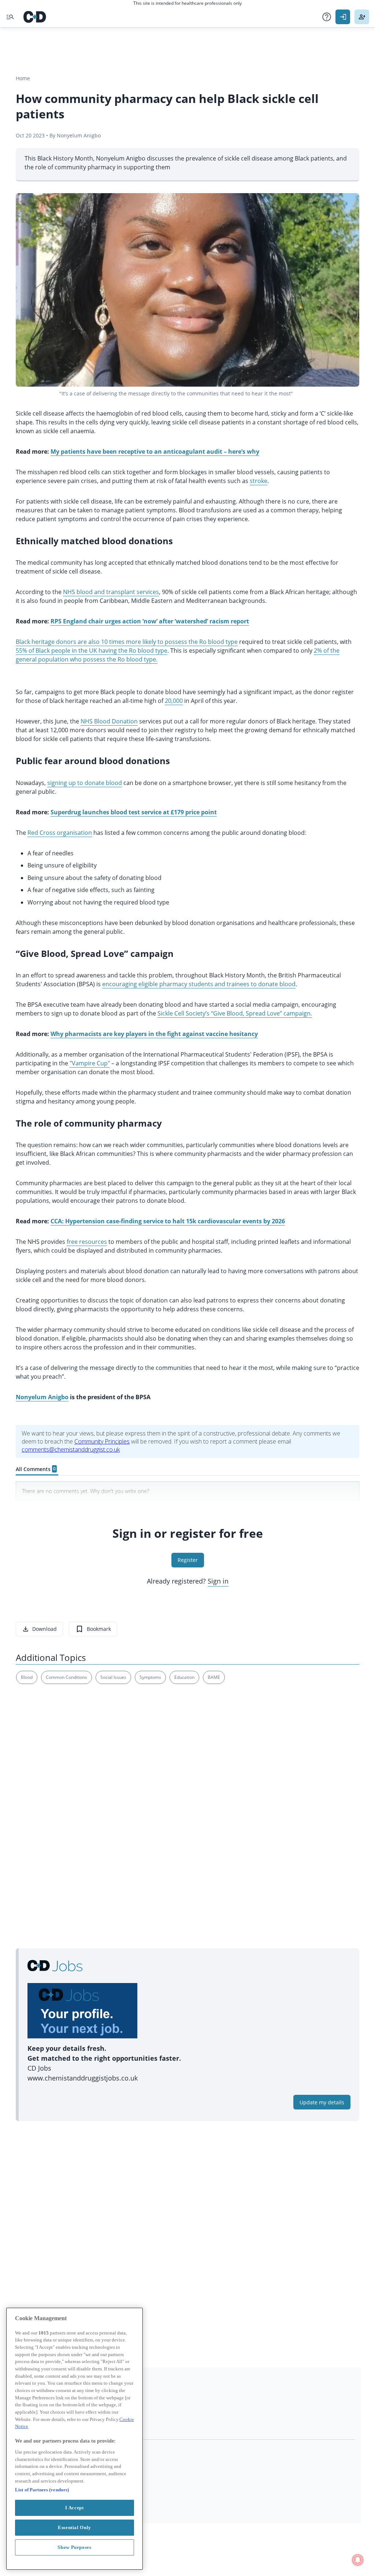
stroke (259, 481)
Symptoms (150, 1677)
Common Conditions (66, 1677)
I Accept (74, 2508)
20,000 (174, 701)
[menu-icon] (10, 17)
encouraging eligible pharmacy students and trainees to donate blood (199, 984)
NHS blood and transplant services (111, 592)
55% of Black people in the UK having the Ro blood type (92, 651)
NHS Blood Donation (109, 721)
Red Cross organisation (60, 833)
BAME (214, 1677)
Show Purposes (75, 2547)
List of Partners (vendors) (42, 2490)
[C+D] (35, 17)
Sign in (218, 1581)
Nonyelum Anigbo (42, 1397)
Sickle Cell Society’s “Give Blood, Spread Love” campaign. (235, 1013)
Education (184, 1677)
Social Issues (113, 1677)
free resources (87, 1242)
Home (23, 78)
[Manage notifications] (358, 2560)
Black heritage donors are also (58, 642)
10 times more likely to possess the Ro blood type (169, 642)
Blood (27, 1677)
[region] (75, 2439)
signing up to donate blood (85, 783)
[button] (327, 17)
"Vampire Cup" (90, 1063)
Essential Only (75, 2527)
